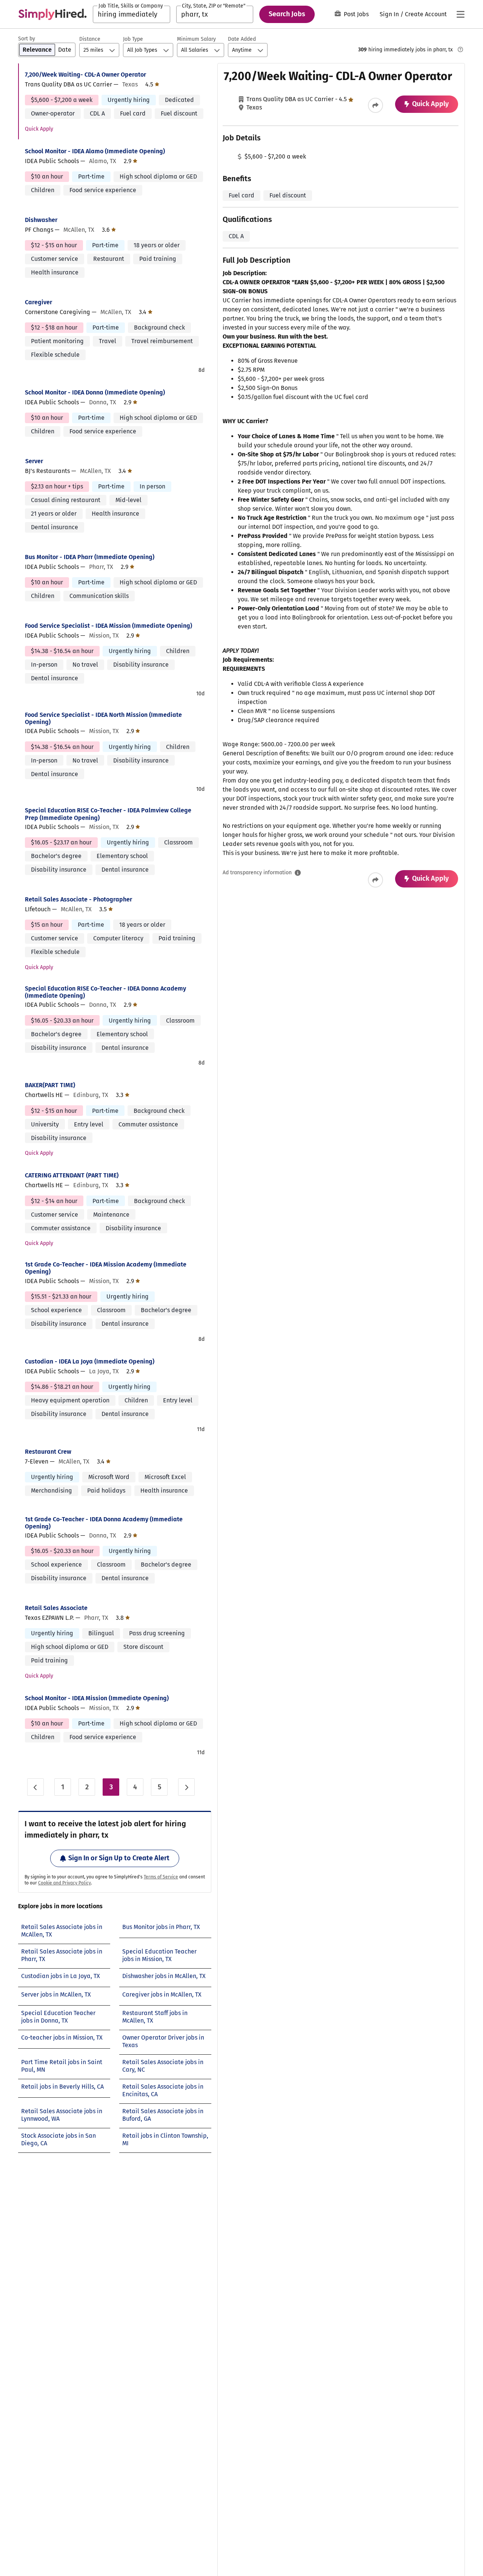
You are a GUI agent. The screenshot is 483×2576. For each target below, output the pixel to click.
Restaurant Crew (48, 1452)
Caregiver (38, 302)
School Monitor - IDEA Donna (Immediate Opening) (95, 392)
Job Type (133, 39)
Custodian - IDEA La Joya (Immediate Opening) (90, 1361)
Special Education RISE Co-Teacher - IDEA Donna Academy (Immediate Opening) (105, 992)
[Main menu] (460, 14)
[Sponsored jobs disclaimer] (460, 49)
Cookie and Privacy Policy (65, 1883)
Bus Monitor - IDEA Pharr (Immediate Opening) (90, 557)
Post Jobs (356, 14)
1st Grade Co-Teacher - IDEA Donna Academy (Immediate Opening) (104, 1523)
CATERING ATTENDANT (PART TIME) (72, 1175)
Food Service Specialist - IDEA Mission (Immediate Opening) (108, 626)
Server (34, 461)
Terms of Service (161, 1877)
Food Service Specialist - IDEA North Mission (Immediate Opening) (103, 718)
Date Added (242, 39)
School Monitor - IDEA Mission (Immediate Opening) (97, 1698)
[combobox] (132, 14)
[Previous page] (35, 1787)
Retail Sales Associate (56, 1608)
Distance (90, 39)
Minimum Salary (196, 39)
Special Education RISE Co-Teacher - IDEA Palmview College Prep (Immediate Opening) (108, 814)
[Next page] (186, 1787)
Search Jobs (287, 14)
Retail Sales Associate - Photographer (78, 899)
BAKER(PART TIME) (50, 1085)
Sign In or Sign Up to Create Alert (119, 1858)
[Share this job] (375, 105)
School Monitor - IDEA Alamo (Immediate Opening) (95, 151)
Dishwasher (41, 220)
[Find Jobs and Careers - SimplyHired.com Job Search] (52, 14)
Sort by (27, 39)
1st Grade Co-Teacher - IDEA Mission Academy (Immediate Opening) (106, 1268)
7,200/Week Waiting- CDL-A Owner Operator (85, 75)
